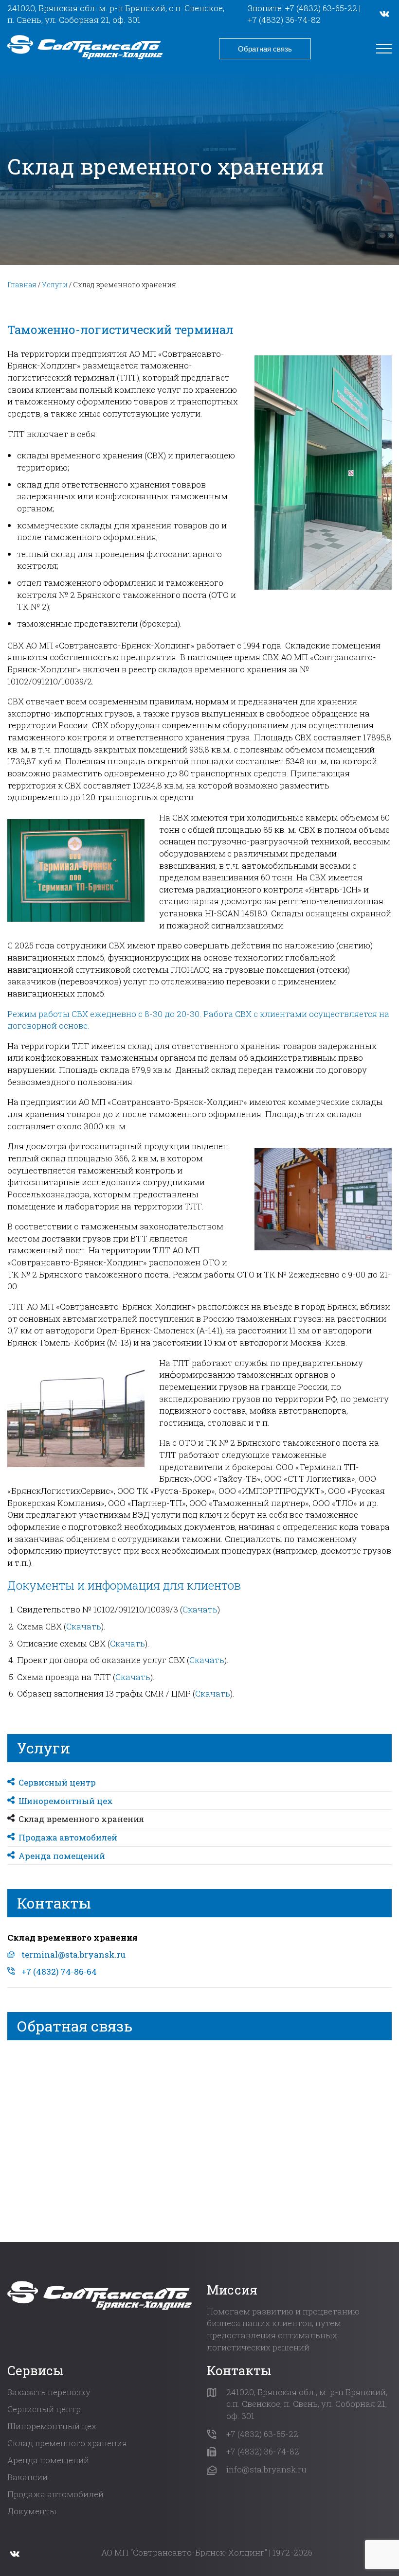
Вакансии (27, 2477)
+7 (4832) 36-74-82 (284, 20)
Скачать (200, 1609)
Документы (45, 94)
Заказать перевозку (49, 2392)
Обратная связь (265, 49)
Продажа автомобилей (69, 263)
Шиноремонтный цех (67, 225)
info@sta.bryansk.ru (266, 2469)
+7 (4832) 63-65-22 (321, 8)
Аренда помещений (63, 282)
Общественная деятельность (81, 131)
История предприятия (68, 113)
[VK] (384, 14)
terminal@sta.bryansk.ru (73, 1954)
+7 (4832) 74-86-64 (59, 1971)
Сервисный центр (58, 207)
